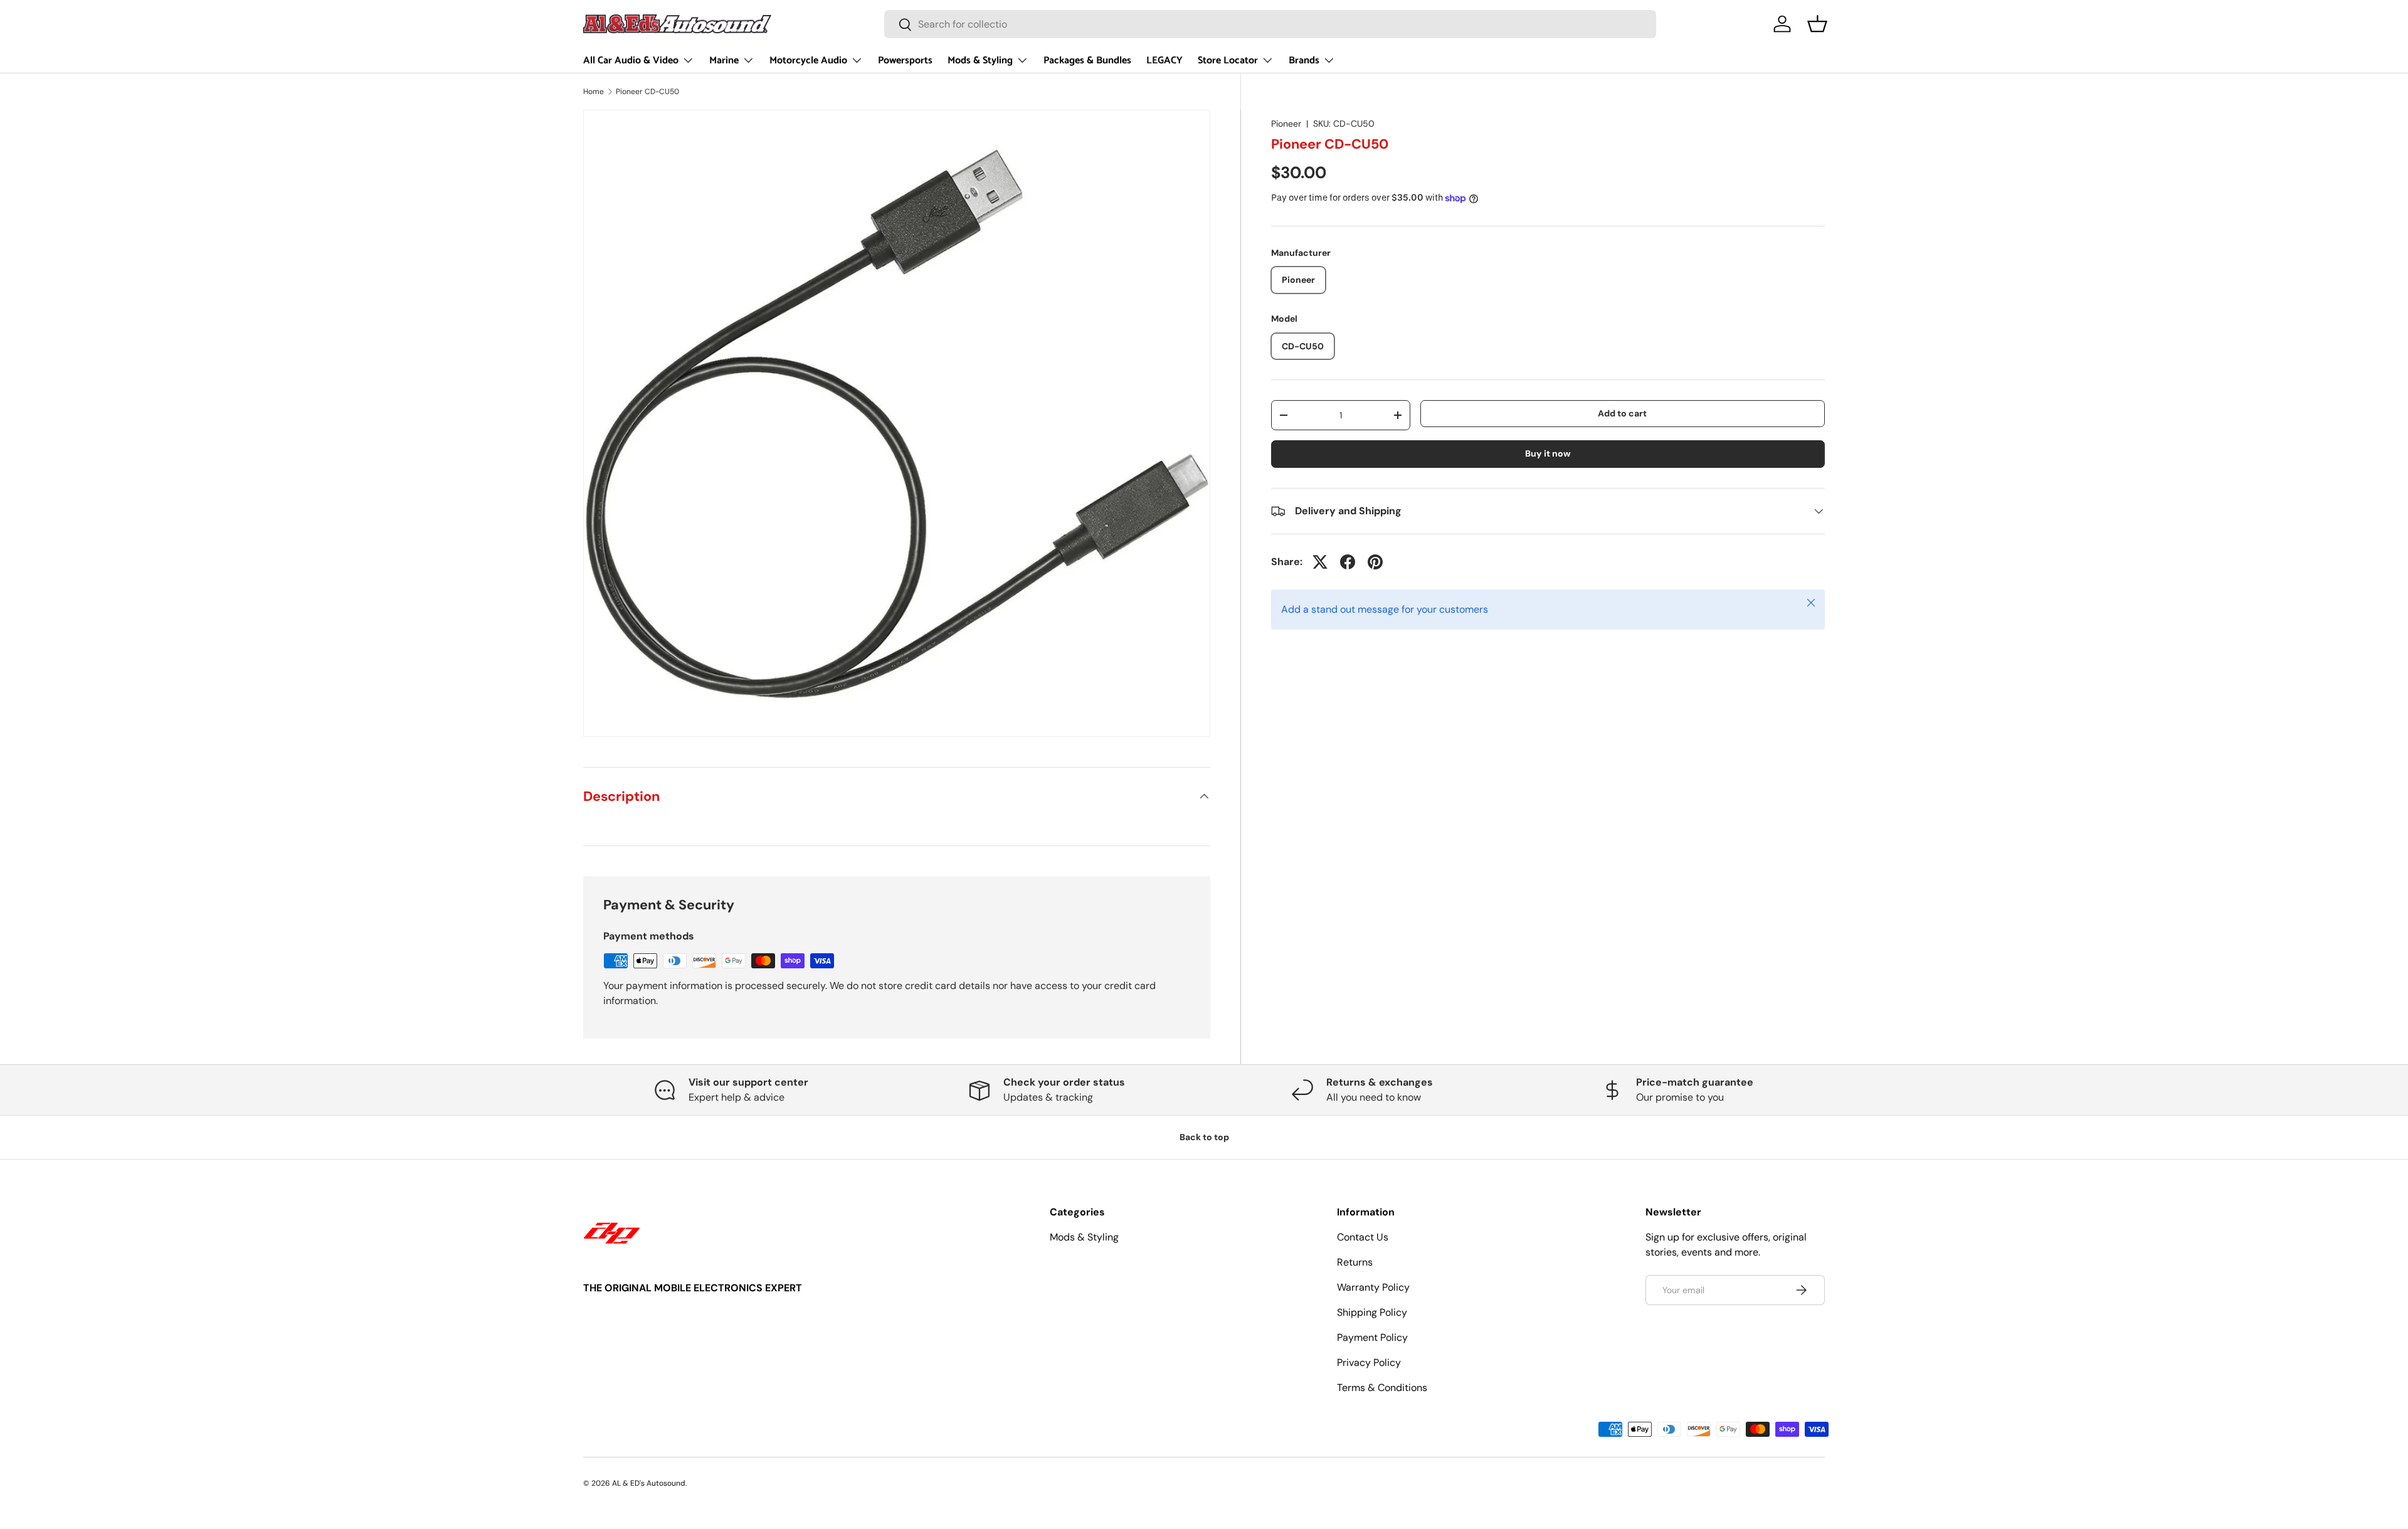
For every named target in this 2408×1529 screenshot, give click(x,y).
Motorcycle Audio (808, 61)
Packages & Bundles (1087, 61)
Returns (1355, 1262)
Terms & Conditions (1382, 1388)
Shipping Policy (1372, 1312)
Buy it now (1548, 453)
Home (594, 92)
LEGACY (1164, 61)
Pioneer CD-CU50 (647, 92)
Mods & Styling (980, 61)
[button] (1817, 24)
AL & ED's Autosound (649, 1483)
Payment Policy (1372, 1337)
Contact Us (1363, 1237)
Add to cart (1622, 413)
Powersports (905, 61)
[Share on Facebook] (1348, 562)
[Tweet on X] (1320, 562)
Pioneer (1286, 124)
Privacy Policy (1369, 1362)
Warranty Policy (1373, 1287)
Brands (1304, 61)
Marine (724, 61)
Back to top (1204, 1137)
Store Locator (1228, 61)
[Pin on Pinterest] (1375, 562)
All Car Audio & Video (631, 61)
